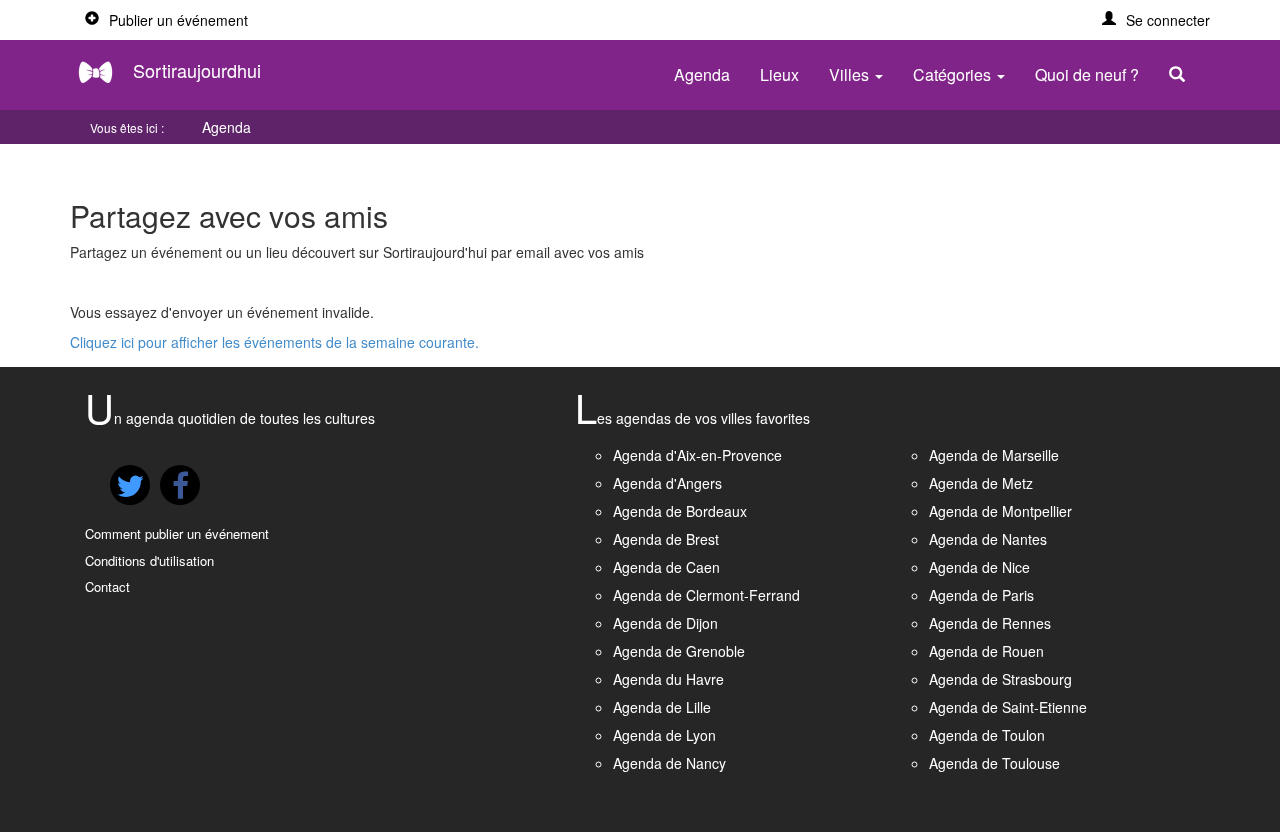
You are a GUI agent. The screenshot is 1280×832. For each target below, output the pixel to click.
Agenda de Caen (666, 567)
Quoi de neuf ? (1087, 74)
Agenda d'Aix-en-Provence (697, 455)
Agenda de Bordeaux (680, 511)
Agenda (702, 74)
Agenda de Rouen (986, 651)
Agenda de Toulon (987, 735)
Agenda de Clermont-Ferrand (706, 595)
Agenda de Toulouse (994, 763)
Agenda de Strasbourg (1000, 679)
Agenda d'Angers (667, 483)
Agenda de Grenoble (679, 651)
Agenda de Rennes (990, 623)
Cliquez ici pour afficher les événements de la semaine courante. (274, 342)
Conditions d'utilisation (149, 560)
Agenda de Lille (662, 707)
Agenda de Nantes (988, 539)
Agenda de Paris (981, 595)
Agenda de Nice (979, 567)
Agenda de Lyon (664, 735)
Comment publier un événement (177, 533)
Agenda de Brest (666, 539)
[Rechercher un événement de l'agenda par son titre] (1182, 75)
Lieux (779, 74)
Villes (851, 74)
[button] (1156, 20)
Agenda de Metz (981, 483)
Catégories (954, 74)
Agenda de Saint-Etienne (1008, 707)
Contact (107, 586)
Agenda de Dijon (665, 623)
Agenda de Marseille (994, 455)
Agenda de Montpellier (1000, 511)
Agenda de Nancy (669, 763)
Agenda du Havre (668, 679)
